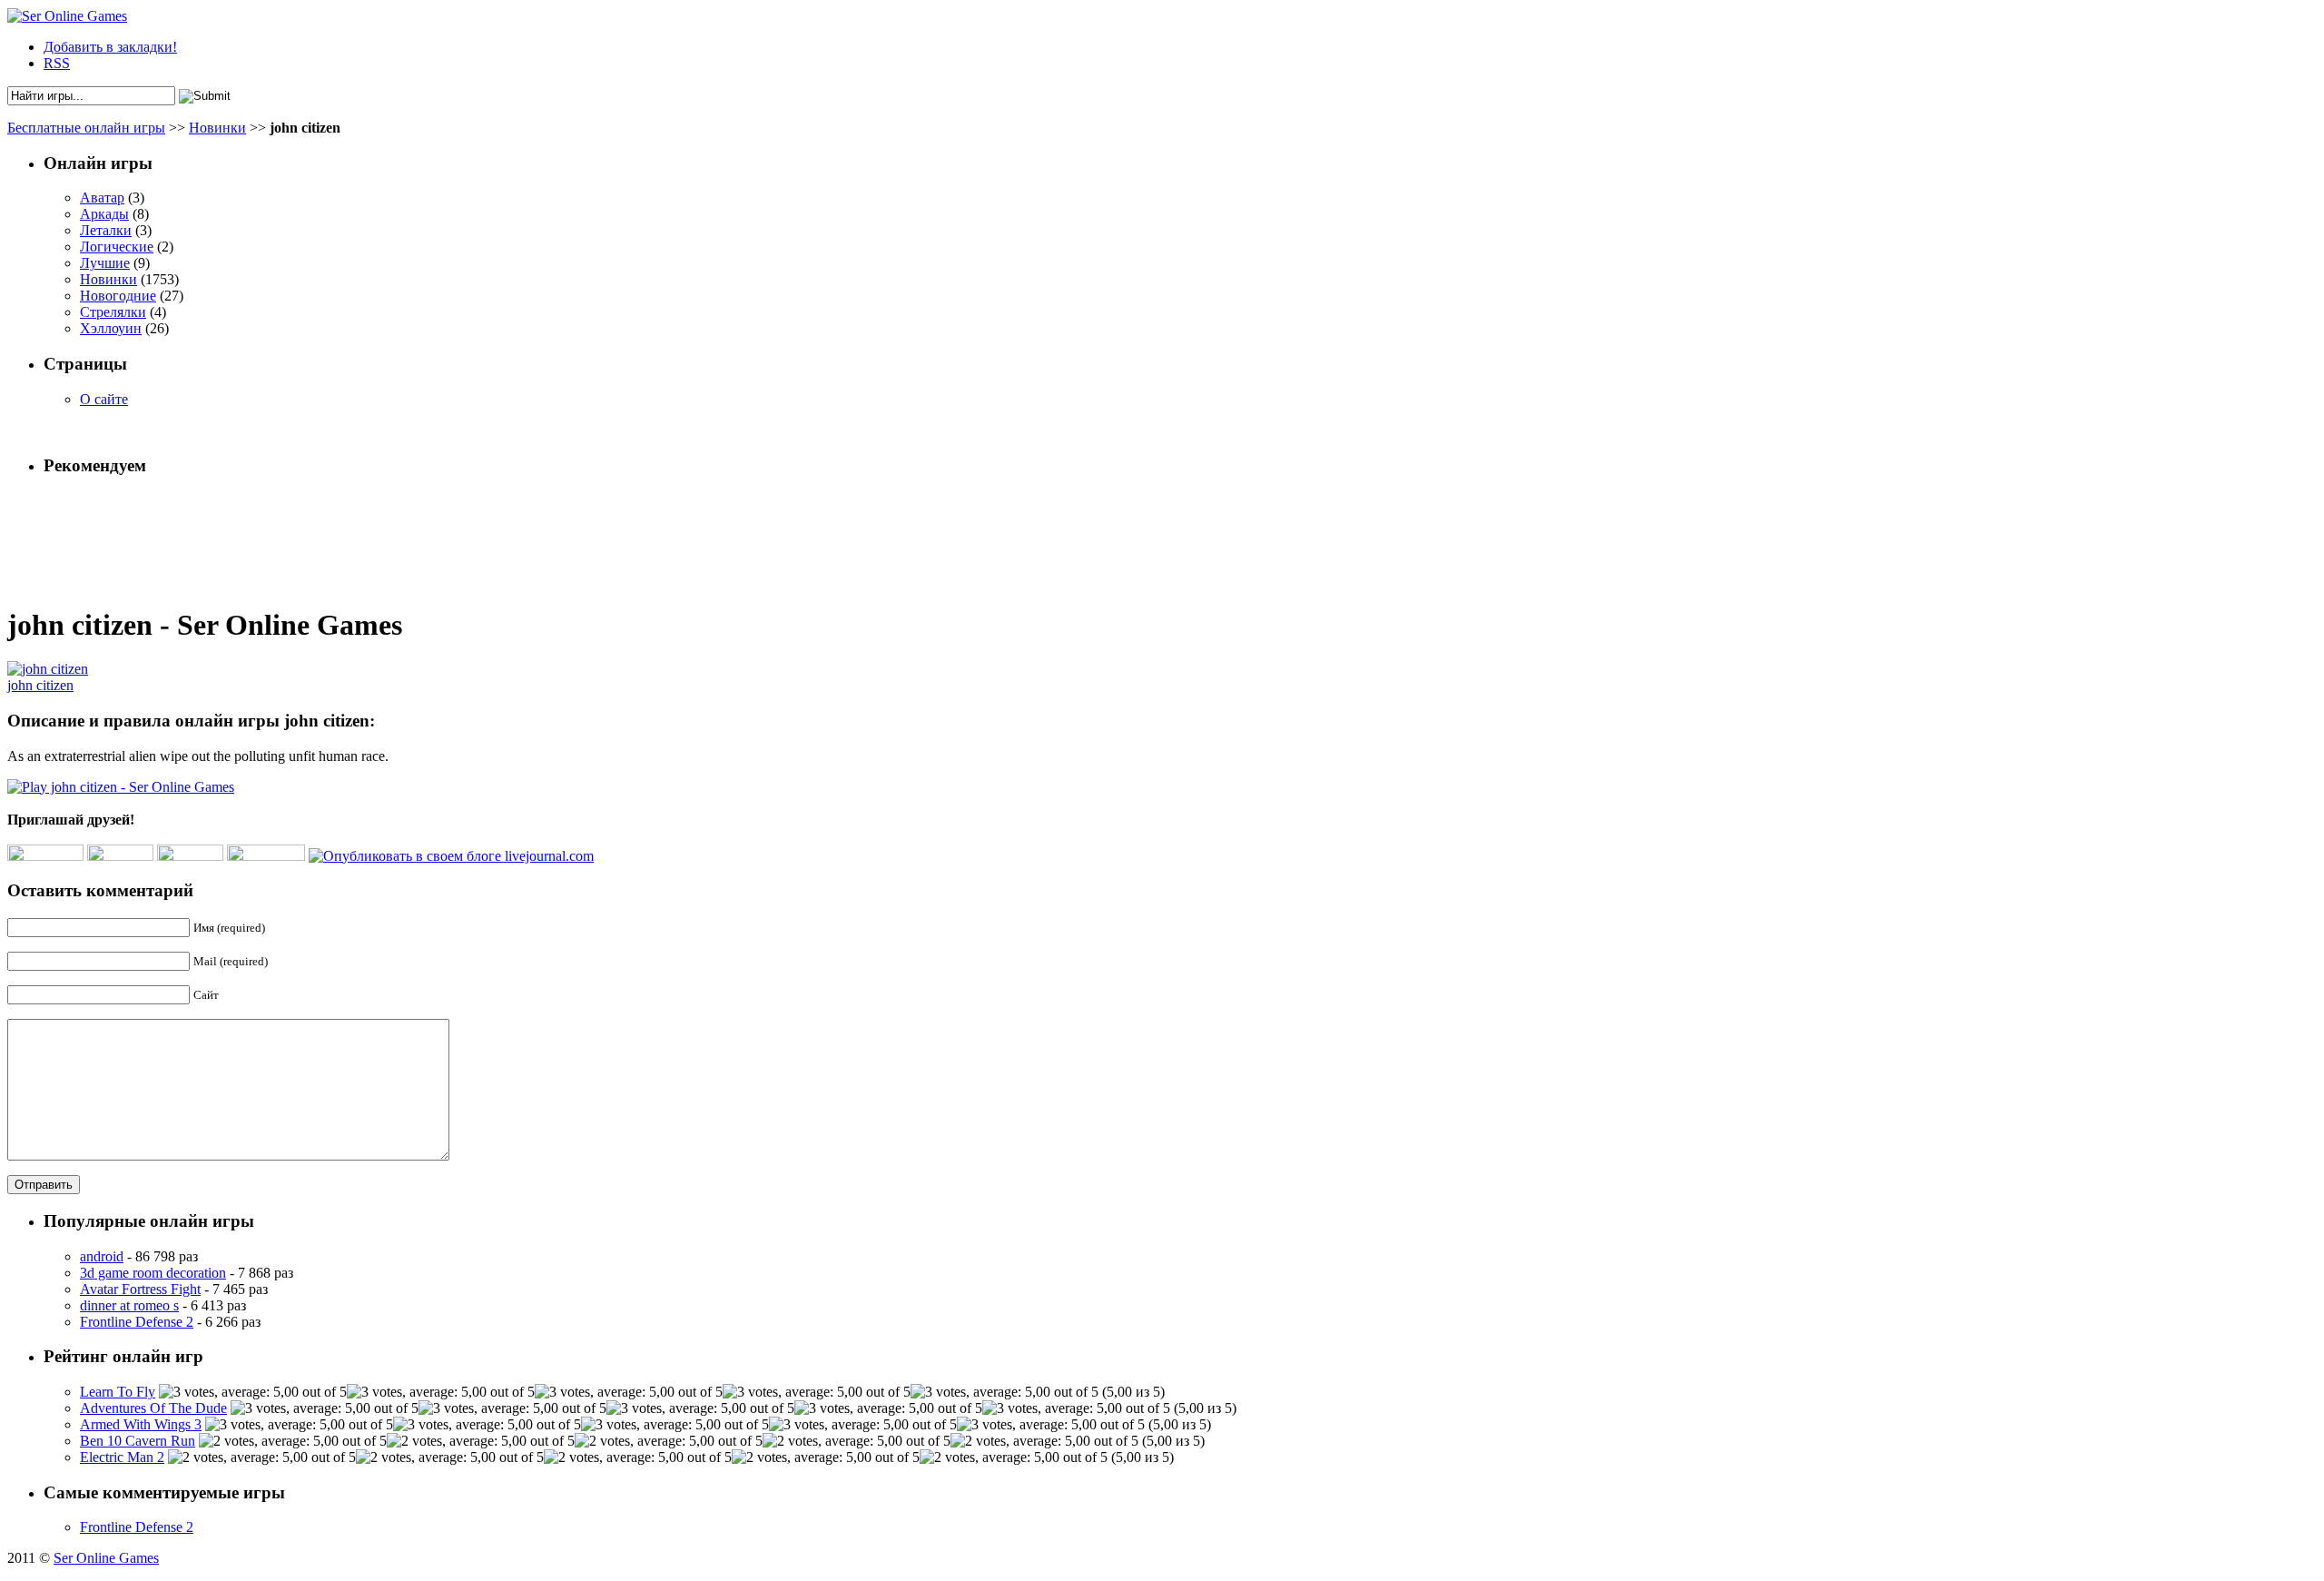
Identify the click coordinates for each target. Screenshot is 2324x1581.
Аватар (102, 198)
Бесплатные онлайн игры (86, 128)
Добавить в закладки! (110, 47)
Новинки (217, 128)
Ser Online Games (106, 1558)
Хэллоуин (111, 328)
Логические (117, 247)
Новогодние (118, 296)
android (102, 1256)
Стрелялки (113, 312)
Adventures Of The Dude (153, 1408)
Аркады (104, 214)
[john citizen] (48, 669)
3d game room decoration (153, 1273)
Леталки (106, 230)
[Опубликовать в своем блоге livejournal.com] (451, 856)
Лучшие (105, 263)
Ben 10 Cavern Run (138, 1441)
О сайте (104, 399)
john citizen (40, 685)
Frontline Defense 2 (137, 1322)
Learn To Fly (118, 1392)
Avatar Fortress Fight (140, 1289)
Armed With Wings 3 (141, 1424)
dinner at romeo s (129, 1305)
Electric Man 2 (122, 1457)
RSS (57, 63)
